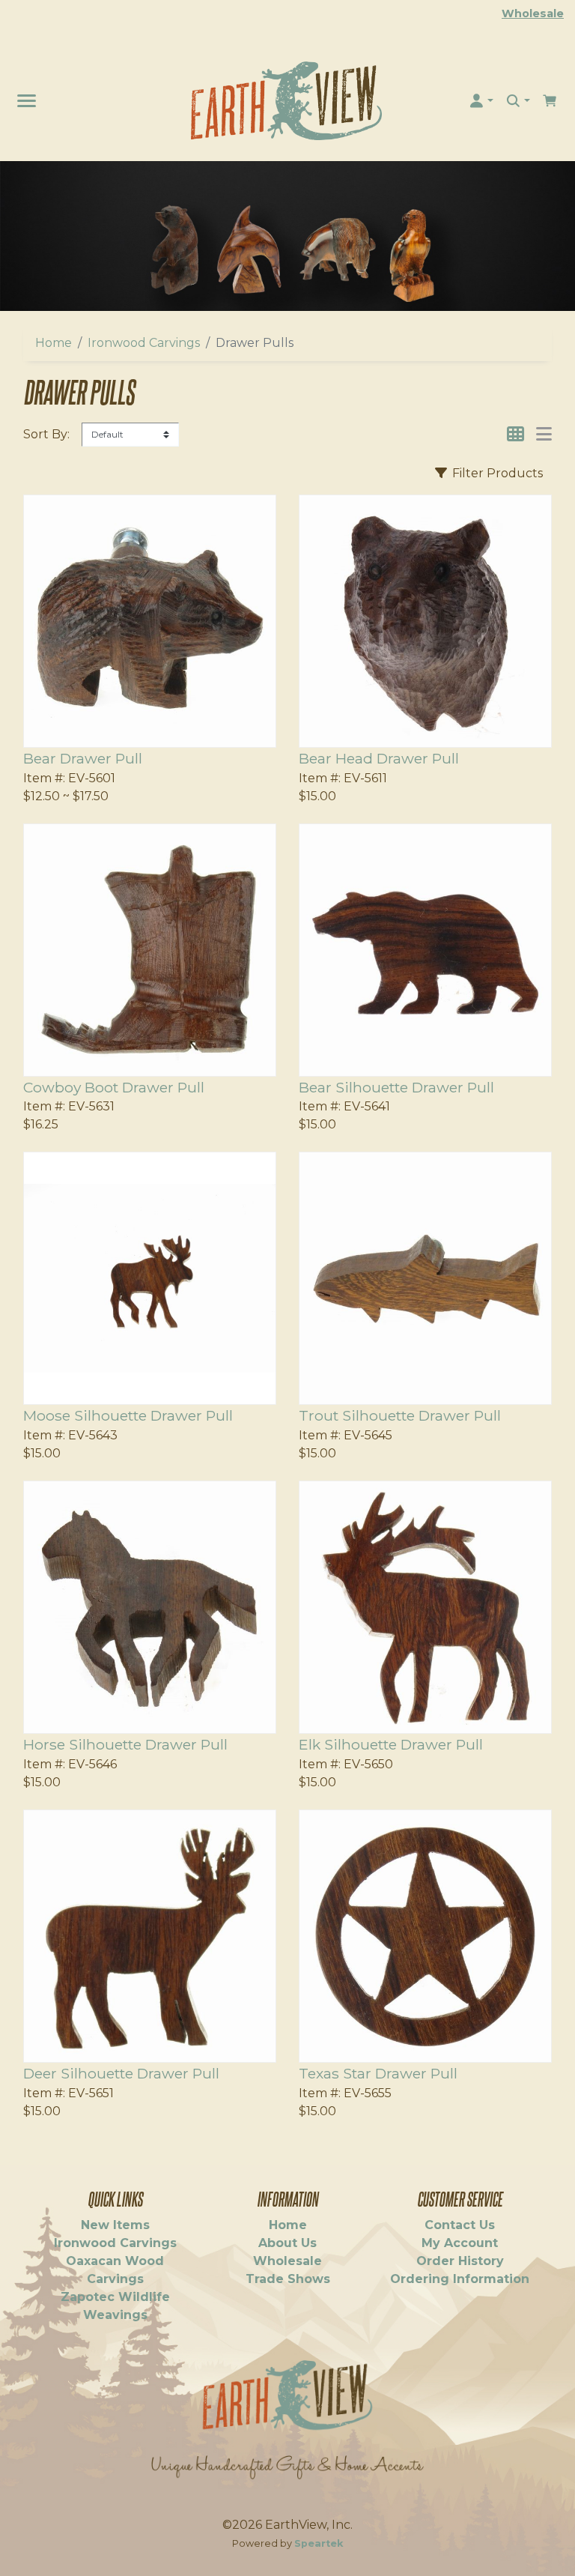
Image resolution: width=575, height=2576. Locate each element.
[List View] (544, 434)
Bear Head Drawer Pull (379, 758)
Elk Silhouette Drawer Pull (391, 1744)
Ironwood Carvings (144, 343)
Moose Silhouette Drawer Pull (128, 1415)
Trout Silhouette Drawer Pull (400, 1415)
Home (54, 343)
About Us (287, 2243)
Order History (460, 2261)
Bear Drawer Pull (83, 758)
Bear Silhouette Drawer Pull (396, 1087)
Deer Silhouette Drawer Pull (121, 2073)
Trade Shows (288, 2279)
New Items (115, 2225)
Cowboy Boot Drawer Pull (114, 1087)
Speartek (319, 2543)
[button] (481, 101)
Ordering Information (460, 2279)
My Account (460, 2243)
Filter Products (496, 473)
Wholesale (533, 13)
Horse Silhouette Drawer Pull (125, 1744)
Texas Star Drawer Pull (378, 2073)
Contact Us (460, 2225)
